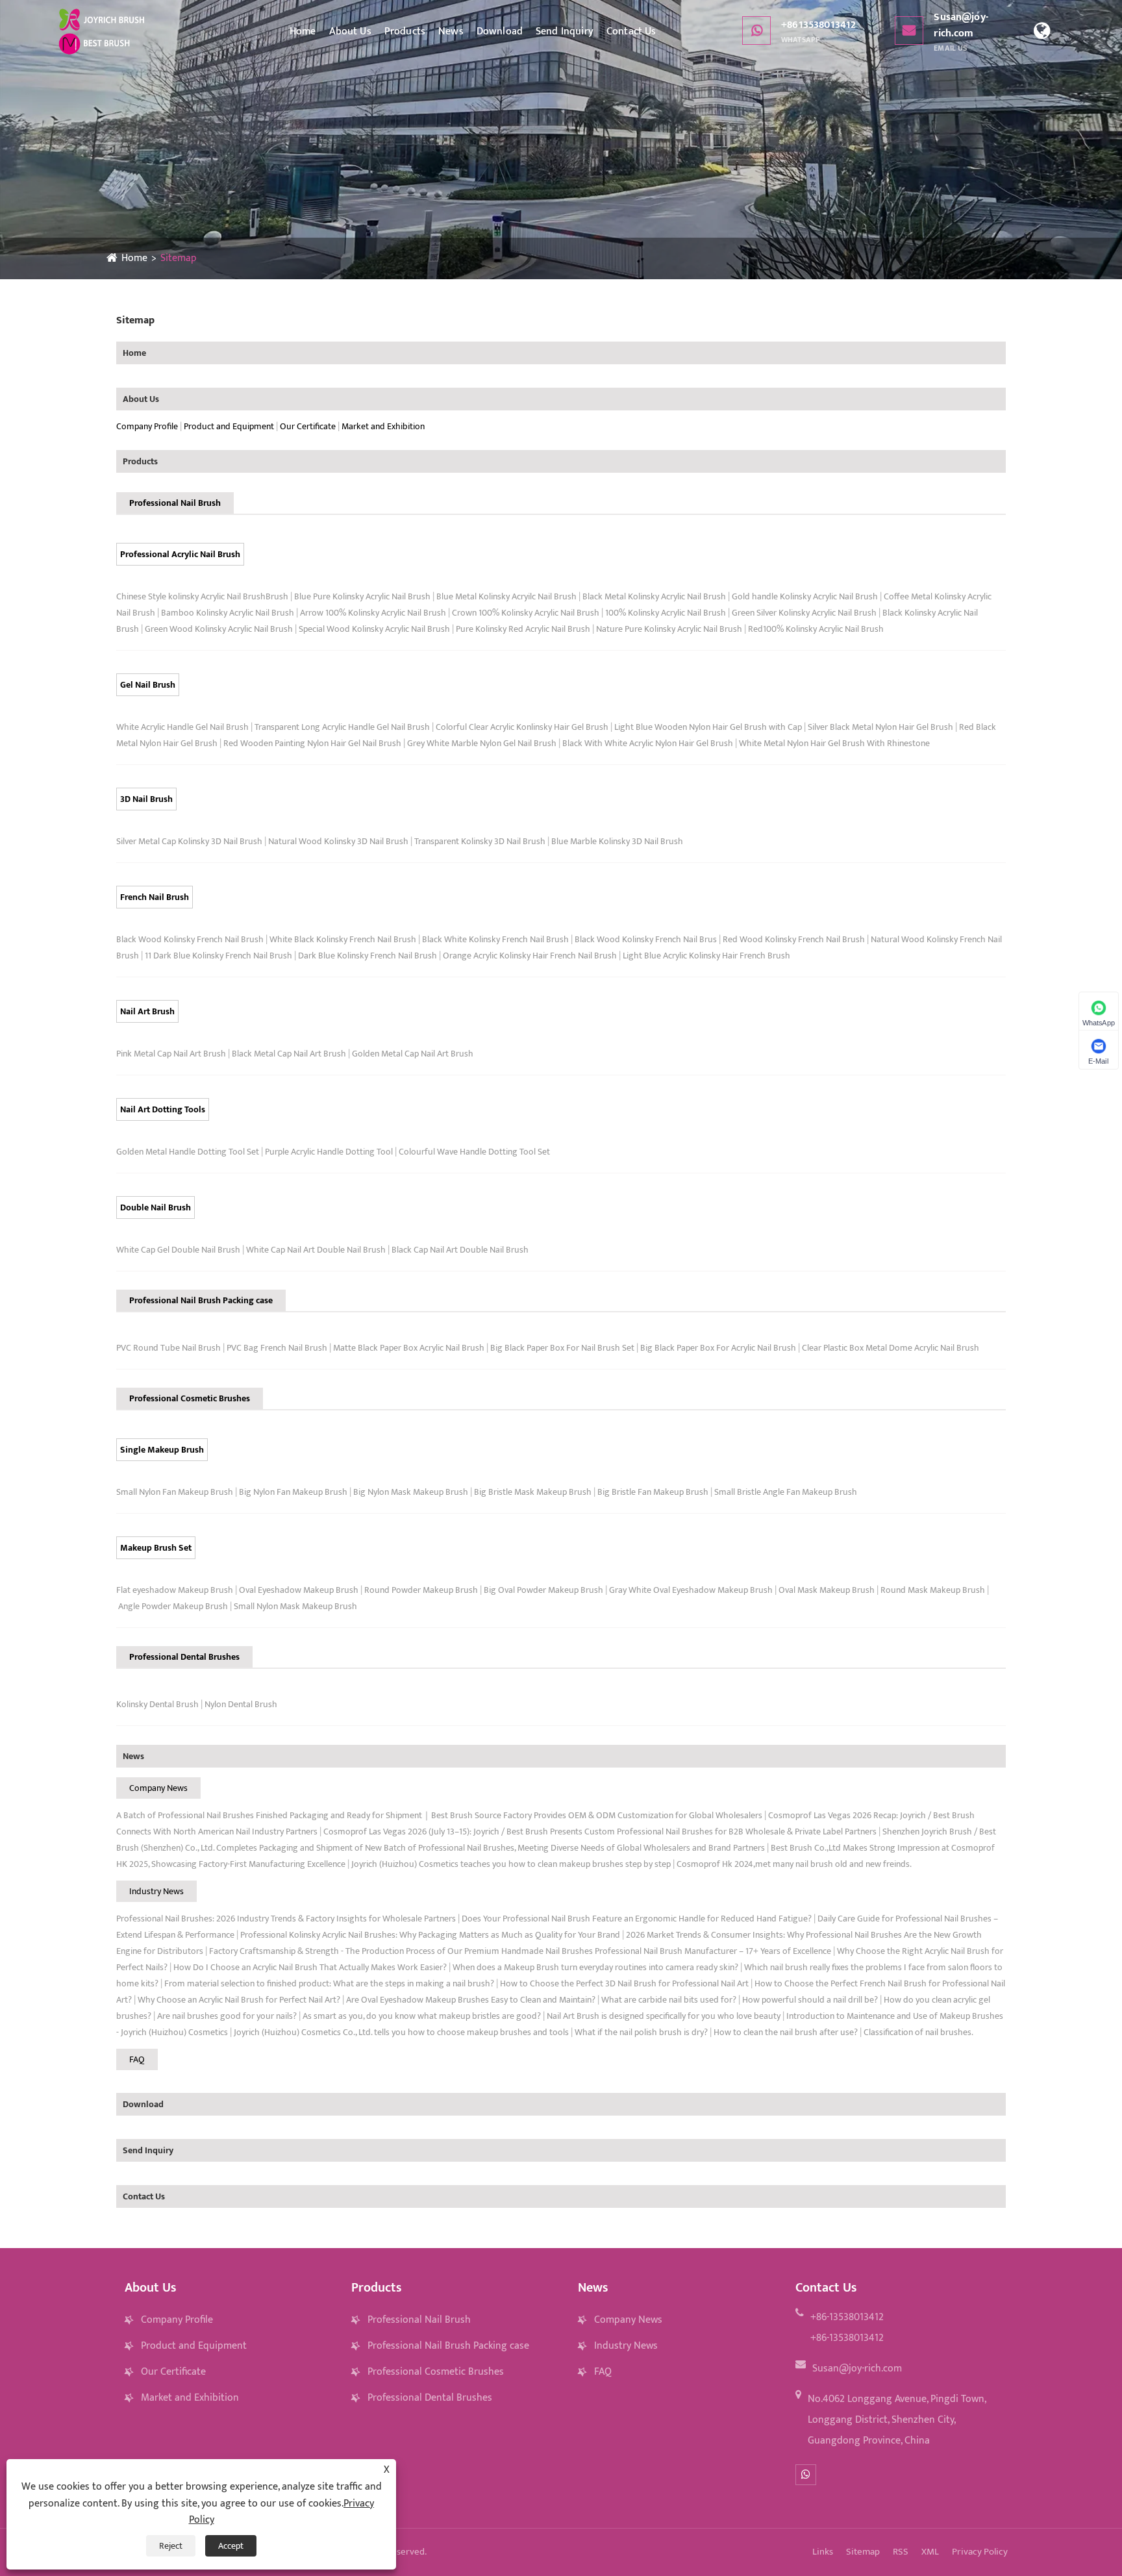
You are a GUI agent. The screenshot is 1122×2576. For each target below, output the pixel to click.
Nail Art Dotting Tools (163, 1109)
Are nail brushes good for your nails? (227, 2016)
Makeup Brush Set (156, 1548)
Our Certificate (308, 426)
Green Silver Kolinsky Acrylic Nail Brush (804, 613)
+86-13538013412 (847, 2317)
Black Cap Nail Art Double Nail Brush (460, 1250)
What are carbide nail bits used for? (669, 2000)
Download (500, 31)
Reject (171, 2546)
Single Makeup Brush (162, 1450)
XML (930, 2552)
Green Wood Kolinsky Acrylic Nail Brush (219, 629)
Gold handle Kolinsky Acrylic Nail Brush (805, 596)
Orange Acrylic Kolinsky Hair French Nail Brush (530, 956)
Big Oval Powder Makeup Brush (543, 1590)
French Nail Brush (155, 897)
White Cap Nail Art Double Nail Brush (316, 1250)
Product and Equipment (229, 426)
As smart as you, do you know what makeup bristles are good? (422, 2016)
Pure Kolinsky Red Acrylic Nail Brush (523, 629)
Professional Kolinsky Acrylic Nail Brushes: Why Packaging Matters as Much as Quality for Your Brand (430, 1935)
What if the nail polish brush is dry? (641, 2032)
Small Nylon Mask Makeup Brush (295, 1606)
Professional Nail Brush (175, 503)
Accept (231, 2546)
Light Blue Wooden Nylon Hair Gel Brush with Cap (708, 727)
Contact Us (631, 31)
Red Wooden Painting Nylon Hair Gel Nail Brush (312, 743)
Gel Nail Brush (148, 685)
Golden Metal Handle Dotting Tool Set (188, 1152)
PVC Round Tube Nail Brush (168, 1348)
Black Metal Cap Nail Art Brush (289, 1054)
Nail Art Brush (147, 1011)
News (451, 31)
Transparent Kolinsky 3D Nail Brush (480, 841)
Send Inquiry (565, 31)
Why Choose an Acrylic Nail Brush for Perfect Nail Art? (239, 2000)
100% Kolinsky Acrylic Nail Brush (666, 613)
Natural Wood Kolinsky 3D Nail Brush (338, 841)
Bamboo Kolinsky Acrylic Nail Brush (228, 613)
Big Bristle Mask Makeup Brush (533, 1492)
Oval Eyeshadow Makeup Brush (299, 1590)
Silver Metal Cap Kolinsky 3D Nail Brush (189, 841)
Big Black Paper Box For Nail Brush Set (562, 1348)
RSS (901, 2552)
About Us (350, 31)
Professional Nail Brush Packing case (201, 1300)
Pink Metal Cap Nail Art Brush (171, 1054)
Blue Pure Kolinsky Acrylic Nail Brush (362, 596)
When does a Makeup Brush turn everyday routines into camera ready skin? (595, 1967)
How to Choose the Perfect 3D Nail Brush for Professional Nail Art (624, 1983)
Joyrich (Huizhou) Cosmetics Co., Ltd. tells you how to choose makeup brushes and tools (401, 2032)
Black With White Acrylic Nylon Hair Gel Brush (648, 743)
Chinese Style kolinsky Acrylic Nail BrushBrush (202, 596)
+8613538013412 (818, 31)
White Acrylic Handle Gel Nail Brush (182, 727)
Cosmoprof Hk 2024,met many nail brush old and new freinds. (794, 1864)
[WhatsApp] (806, 2475)
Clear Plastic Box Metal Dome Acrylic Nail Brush (891, 1348)
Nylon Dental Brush (241, 1704)
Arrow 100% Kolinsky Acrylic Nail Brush (373, 613)
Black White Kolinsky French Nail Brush (495, 939)
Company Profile (147, 426)
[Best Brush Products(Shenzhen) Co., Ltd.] (102, 31)
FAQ (137, 2059)
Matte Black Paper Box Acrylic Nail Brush (409, 1348)
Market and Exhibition (383, 426)
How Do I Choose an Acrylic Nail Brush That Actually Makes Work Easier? (310, 1967)
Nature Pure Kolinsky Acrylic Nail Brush (669, 629)
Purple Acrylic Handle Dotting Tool (329, 1152)
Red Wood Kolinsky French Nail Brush (794, 939)
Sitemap (179, 258)
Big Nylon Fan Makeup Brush (293, 1492)
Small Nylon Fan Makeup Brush (175, 1492)
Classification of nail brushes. (918, 2032)
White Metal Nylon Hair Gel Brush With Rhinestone (834, 743)
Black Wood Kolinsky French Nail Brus (646, 939)
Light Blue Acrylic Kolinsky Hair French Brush (706, 956)
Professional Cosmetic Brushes (190, 1398)
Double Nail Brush (156, 1207)
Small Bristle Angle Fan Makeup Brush (786, 1492)
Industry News (156, 1891)
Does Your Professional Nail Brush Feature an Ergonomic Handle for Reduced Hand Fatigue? (637, 1919)
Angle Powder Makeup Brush (173, 1606)
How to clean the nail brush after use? (786, 2032)
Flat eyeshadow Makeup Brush (175, 1590)
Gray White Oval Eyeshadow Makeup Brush (691, 1590)
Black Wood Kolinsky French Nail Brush (190, 939)
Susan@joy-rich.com (961, 31)
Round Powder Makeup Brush (421, 1590)
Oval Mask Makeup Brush (827, 1590)
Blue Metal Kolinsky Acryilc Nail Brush (506, 596)
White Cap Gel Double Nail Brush (178, 1250)
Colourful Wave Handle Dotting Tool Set (474, 1152)
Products (405, 31)
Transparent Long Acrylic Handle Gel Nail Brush (342, 727)
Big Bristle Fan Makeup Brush (653, 1492)
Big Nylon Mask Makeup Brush (411, 1492)
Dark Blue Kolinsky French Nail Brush (368, 956)
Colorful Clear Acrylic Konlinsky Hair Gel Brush (522, 727)
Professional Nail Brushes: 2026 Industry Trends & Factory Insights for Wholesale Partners (286, 1919)
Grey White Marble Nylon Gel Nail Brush (482, 743)
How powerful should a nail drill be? (810, 2000)
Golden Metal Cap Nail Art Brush (413, 1054)
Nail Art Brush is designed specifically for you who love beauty (664, 2016)
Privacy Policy (980, 2552)
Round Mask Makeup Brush (933, 1590)
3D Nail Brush (146, 799)
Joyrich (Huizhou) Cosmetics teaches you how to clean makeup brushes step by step (511, 1864)
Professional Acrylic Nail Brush (180, 554)
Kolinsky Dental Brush (157, 1704)
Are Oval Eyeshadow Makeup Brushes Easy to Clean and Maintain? (471, 2000)
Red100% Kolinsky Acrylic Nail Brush (816, 629)
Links (823, 2552)
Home (303, 31)
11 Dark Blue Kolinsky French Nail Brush (218, 956)
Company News (158, 1788)
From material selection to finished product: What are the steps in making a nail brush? (329, 1983)
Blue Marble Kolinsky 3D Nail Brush (617, 841)
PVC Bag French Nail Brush (277, 1348)
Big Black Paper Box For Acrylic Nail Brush (718, 1348)
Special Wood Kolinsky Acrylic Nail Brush (374, 629)
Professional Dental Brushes (184, 1657)
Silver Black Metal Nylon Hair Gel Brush (880, 727)
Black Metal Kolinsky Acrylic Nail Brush (654, 596)
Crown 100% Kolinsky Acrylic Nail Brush (526, 613)
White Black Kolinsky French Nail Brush (343, 939)
